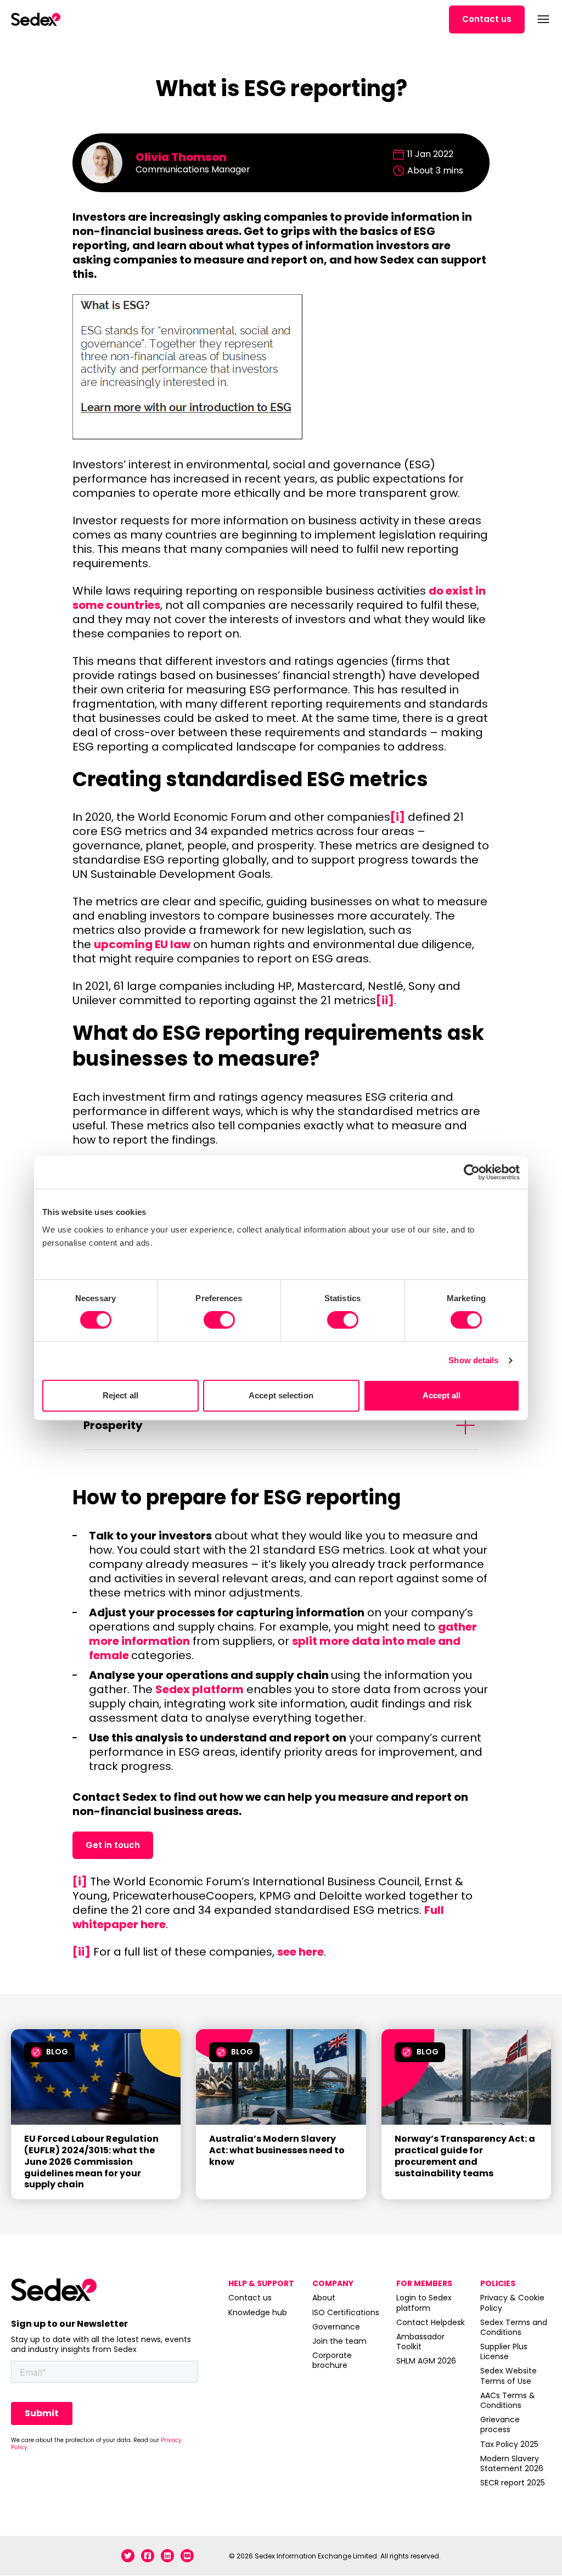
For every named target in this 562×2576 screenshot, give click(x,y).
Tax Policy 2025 (509, 2444)
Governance (336, 2327)
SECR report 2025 (513, 2483)
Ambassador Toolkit (420, 2342)
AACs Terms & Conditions (508, 2400)
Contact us (487, 19)
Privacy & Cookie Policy (512, 2303)
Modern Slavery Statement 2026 (512, 2463)
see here (300, 1952)
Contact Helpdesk (431, 2322)
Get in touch (113, 1845)
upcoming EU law (142, 944)
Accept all (442, 1395)
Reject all (120, 1395)
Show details (473, 1360)
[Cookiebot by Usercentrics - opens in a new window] (472, 1172)
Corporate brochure (332, 2360)
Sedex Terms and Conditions (514, 2327)
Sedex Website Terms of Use (508, 2376)
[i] (398, 817)
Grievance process (500, 2424)
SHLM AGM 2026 (426, 2361)
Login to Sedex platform (424, 2303)
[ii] (385, 1000)
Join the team (339, 2341)
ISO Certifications (346, 2312)
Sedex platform (199, 1689)
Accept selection (281, 1395)
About (324, 2298)
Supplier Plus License (504, 2351)
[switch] (219, 1320)
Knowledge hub (258, 2312)
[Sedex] (36, 19)
